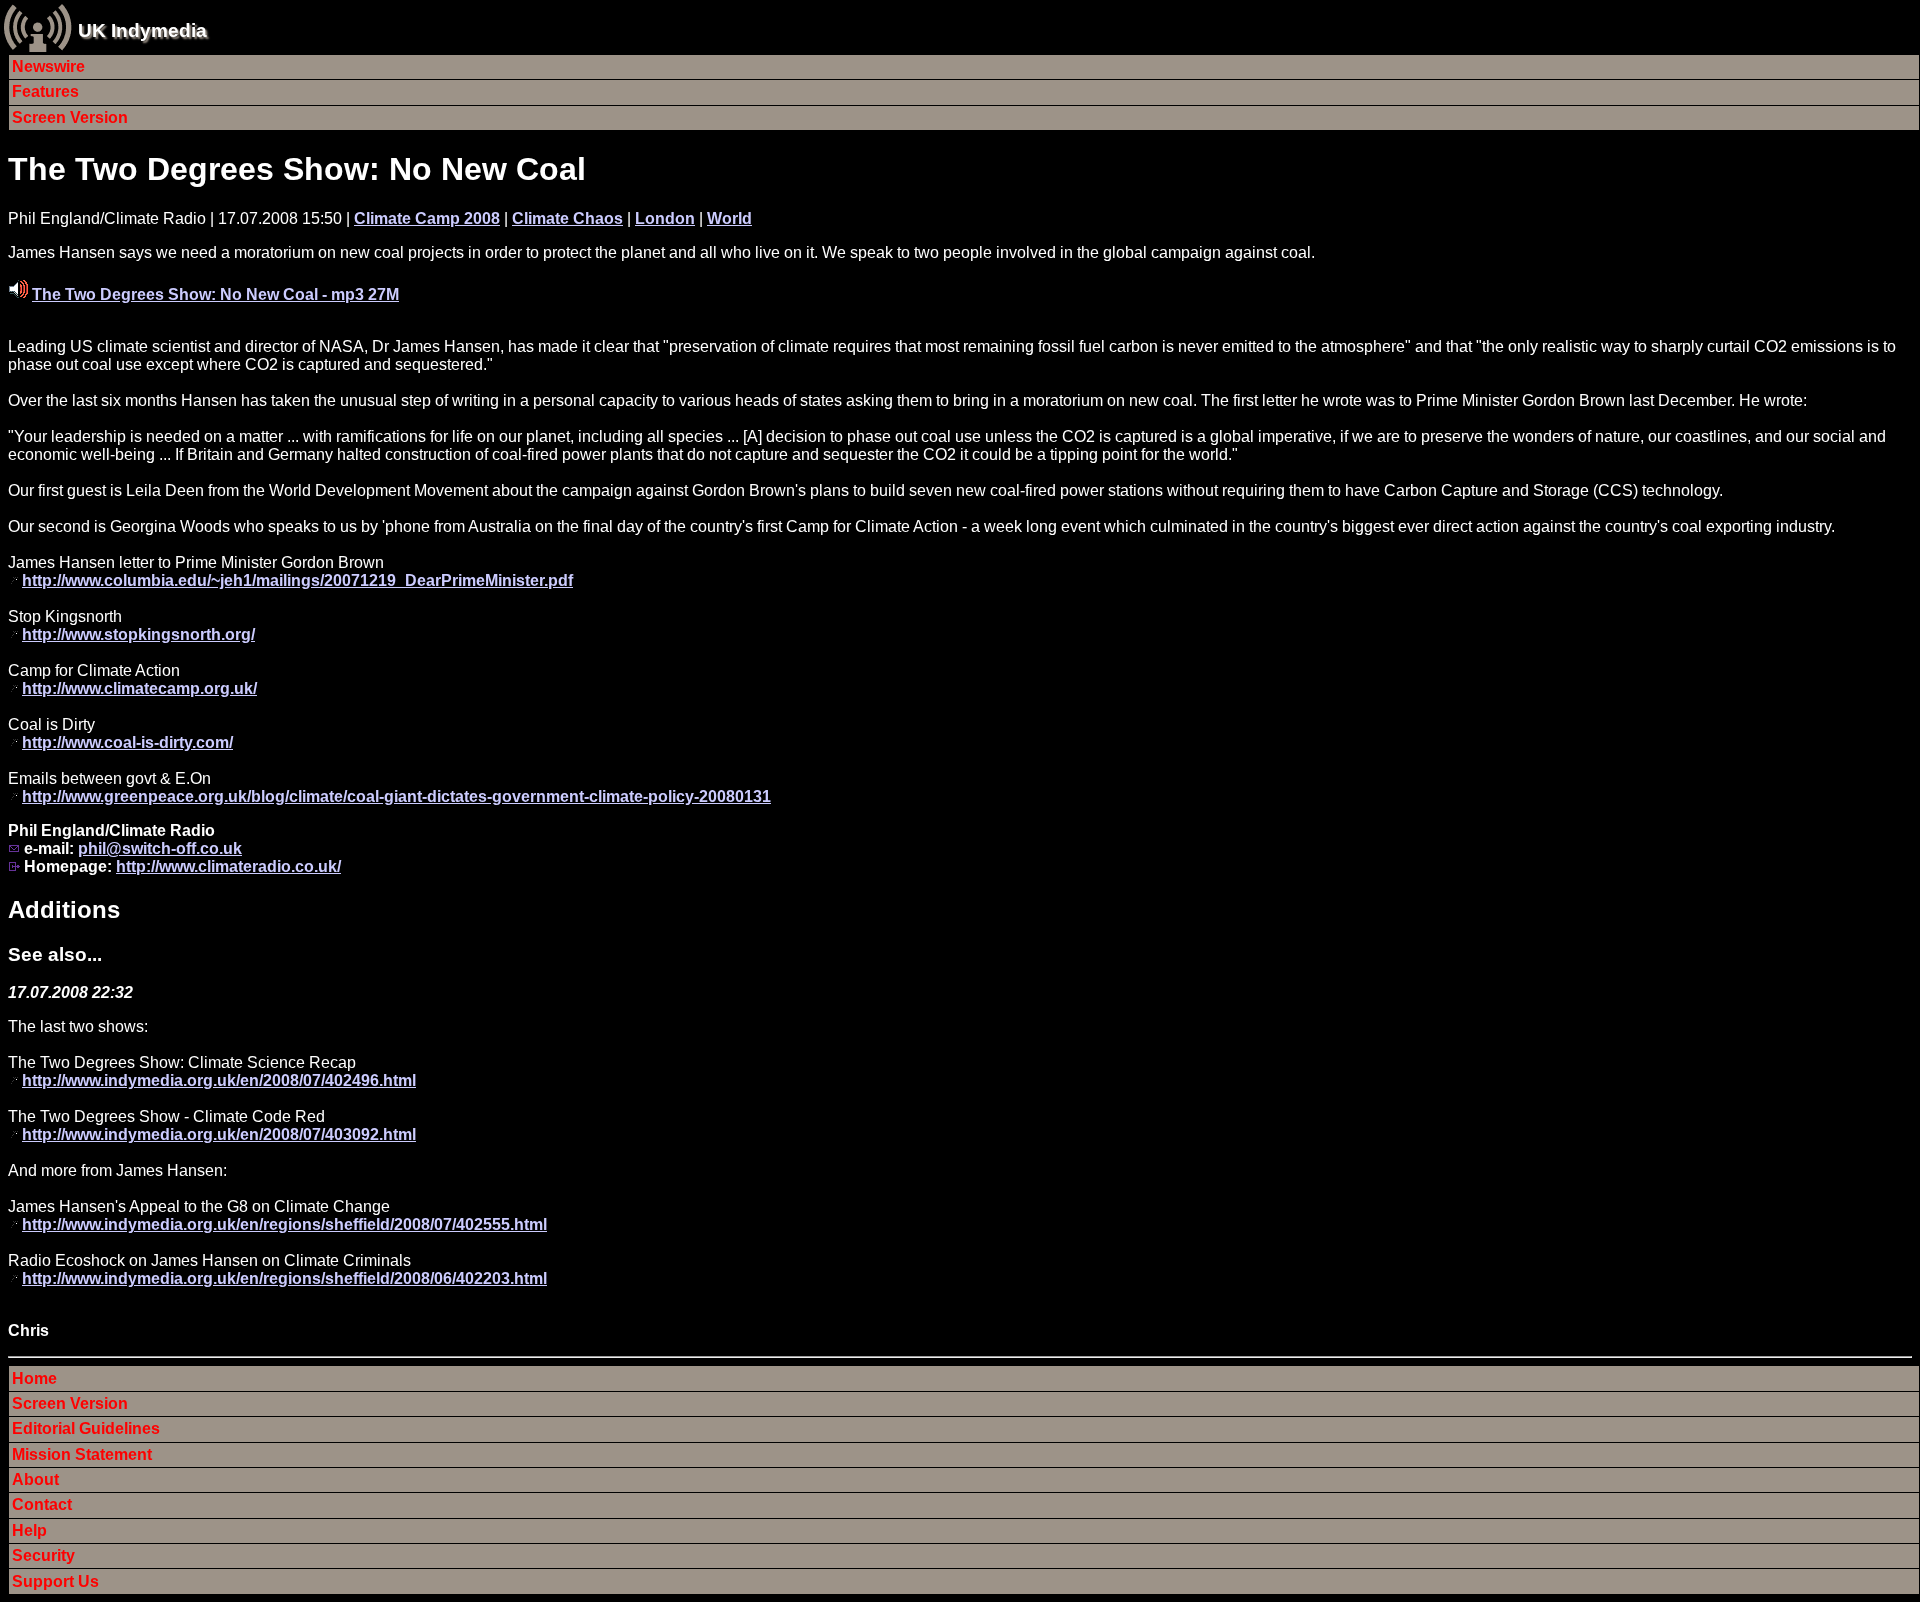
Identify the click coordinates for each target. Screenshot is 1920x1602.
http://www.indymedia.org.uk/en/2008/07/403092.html (219, 1134)
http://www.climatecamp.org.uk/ (139, 688)
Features (45, 91)
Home (34, 1378)
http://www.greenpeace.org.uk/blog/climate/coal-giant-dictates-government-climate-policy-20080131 (396, 796)
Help (29, 1530)
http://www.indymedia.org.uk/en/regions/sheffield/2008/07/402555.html (284, 1224)
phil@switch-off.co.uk (160, 848)
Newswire (48, 66)
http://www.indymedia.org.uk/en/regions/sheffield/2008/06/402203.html (284, 1278)
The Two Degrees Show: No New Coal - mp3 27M (215, 294)
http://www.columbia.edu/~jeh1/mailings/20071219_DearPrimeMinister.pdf (297, 580)
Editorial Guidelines (86, 1428)
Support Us (55, 1581)
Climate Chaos (567, 218)
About (35, 1479)
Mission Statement (82, 1454)
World (729, 218)
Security (43, 1555)
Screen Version (70, 117)
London (665, 218)
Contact (42, 1504)
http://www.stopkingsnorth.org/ (138, 634)
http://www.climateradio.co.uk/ (228, 866)
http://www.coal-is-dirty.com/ (127, 742)
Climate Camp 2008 (427, 218)
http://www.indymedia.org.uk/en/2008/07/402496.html (219, 1080)
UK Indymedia (142, 30)
